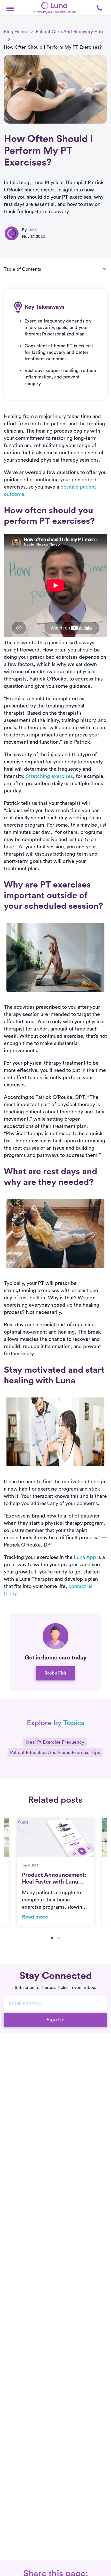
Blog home (15, 32)
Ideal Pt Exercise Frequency (55, 1742)
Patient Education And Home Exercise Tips (55, 1752)
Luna (32, 230)
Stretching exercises (49, 776)
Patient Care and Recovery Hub (69, 32)
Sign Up (55, 2020)
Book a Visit (55, 1673)
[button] (10, 8)
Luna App (85, 1557)
